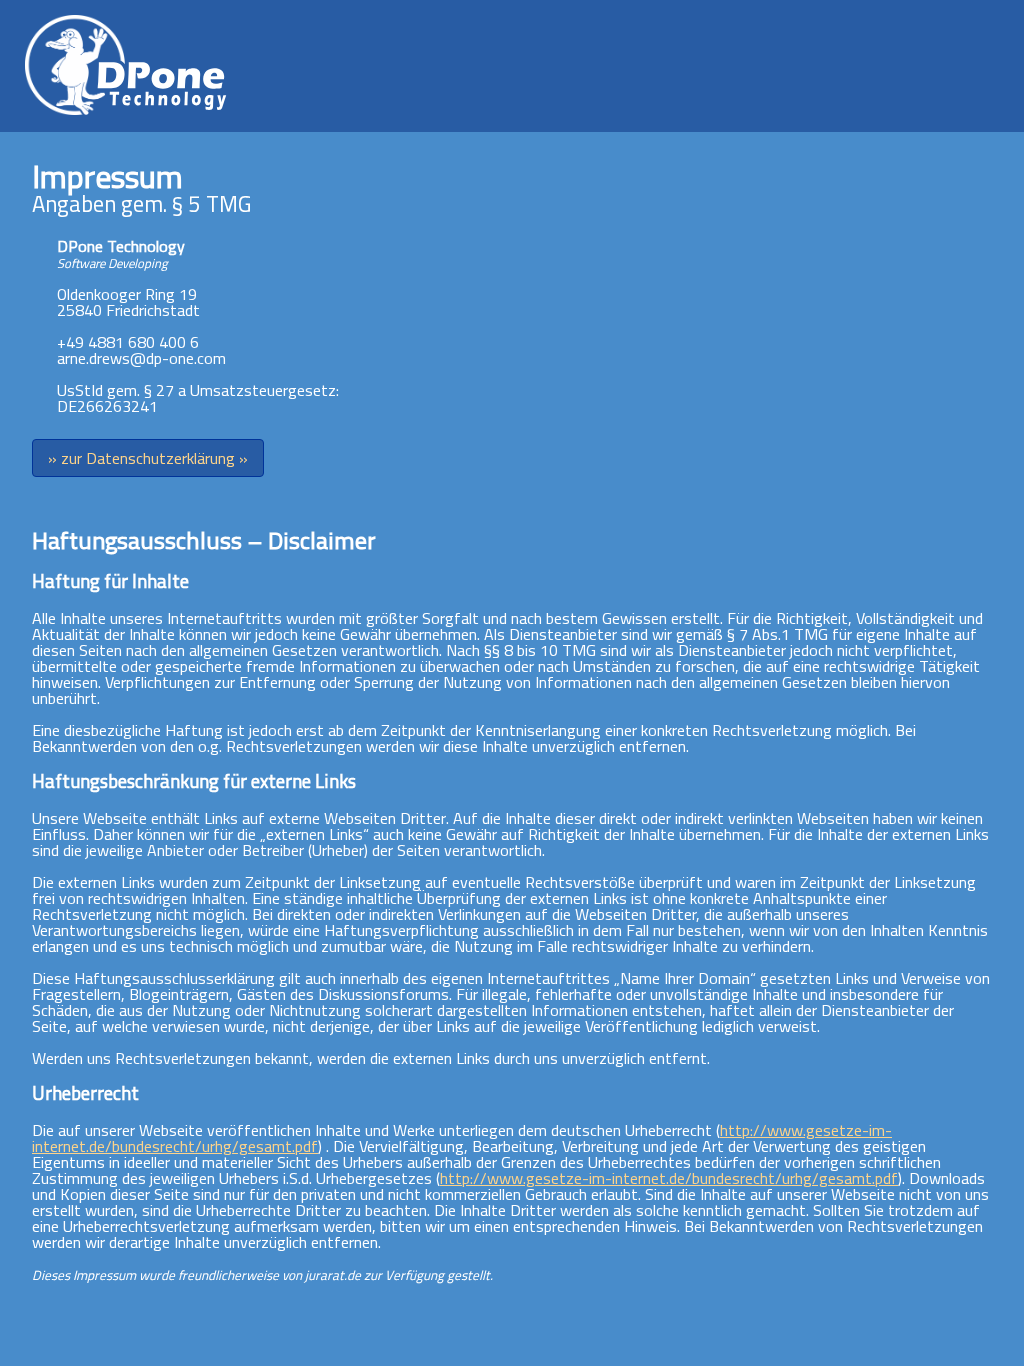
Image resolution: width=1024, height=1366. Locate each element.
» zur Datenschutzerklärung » (148, 458)
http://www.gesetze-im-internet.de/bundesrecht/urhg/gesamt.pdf (669, 1178)
